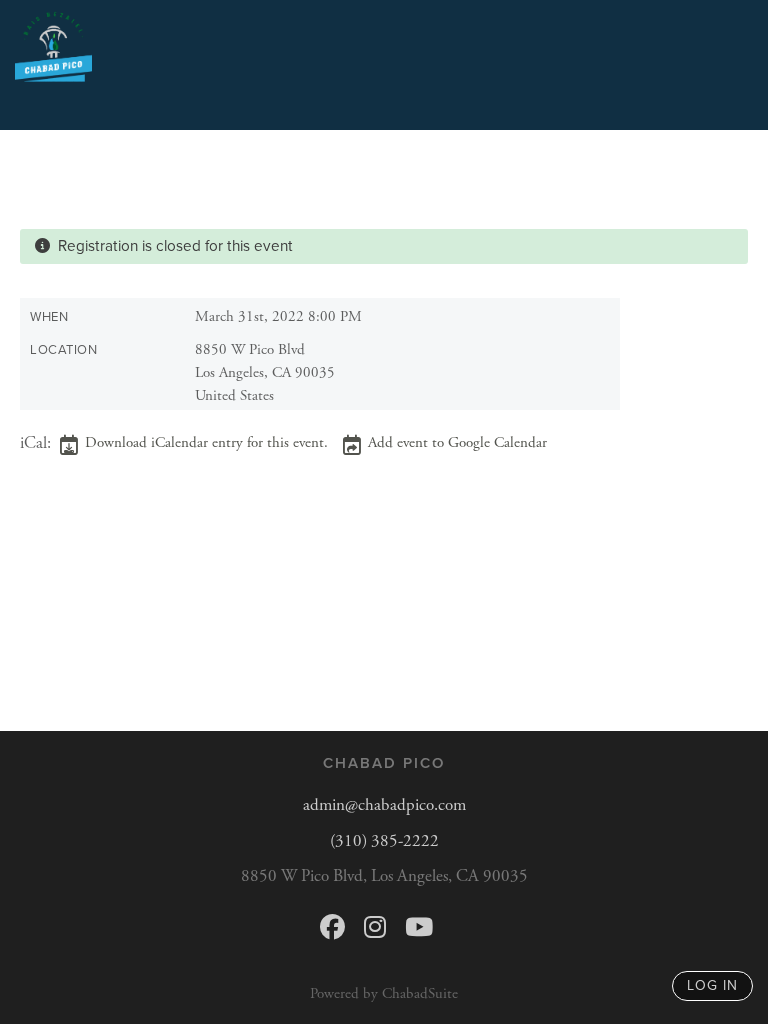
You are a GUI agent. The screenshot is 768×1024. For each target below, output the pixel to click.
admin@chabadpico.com (384, 805)
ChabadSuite (420, 993)
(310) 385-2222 (384, 841)
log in (712, 985)
